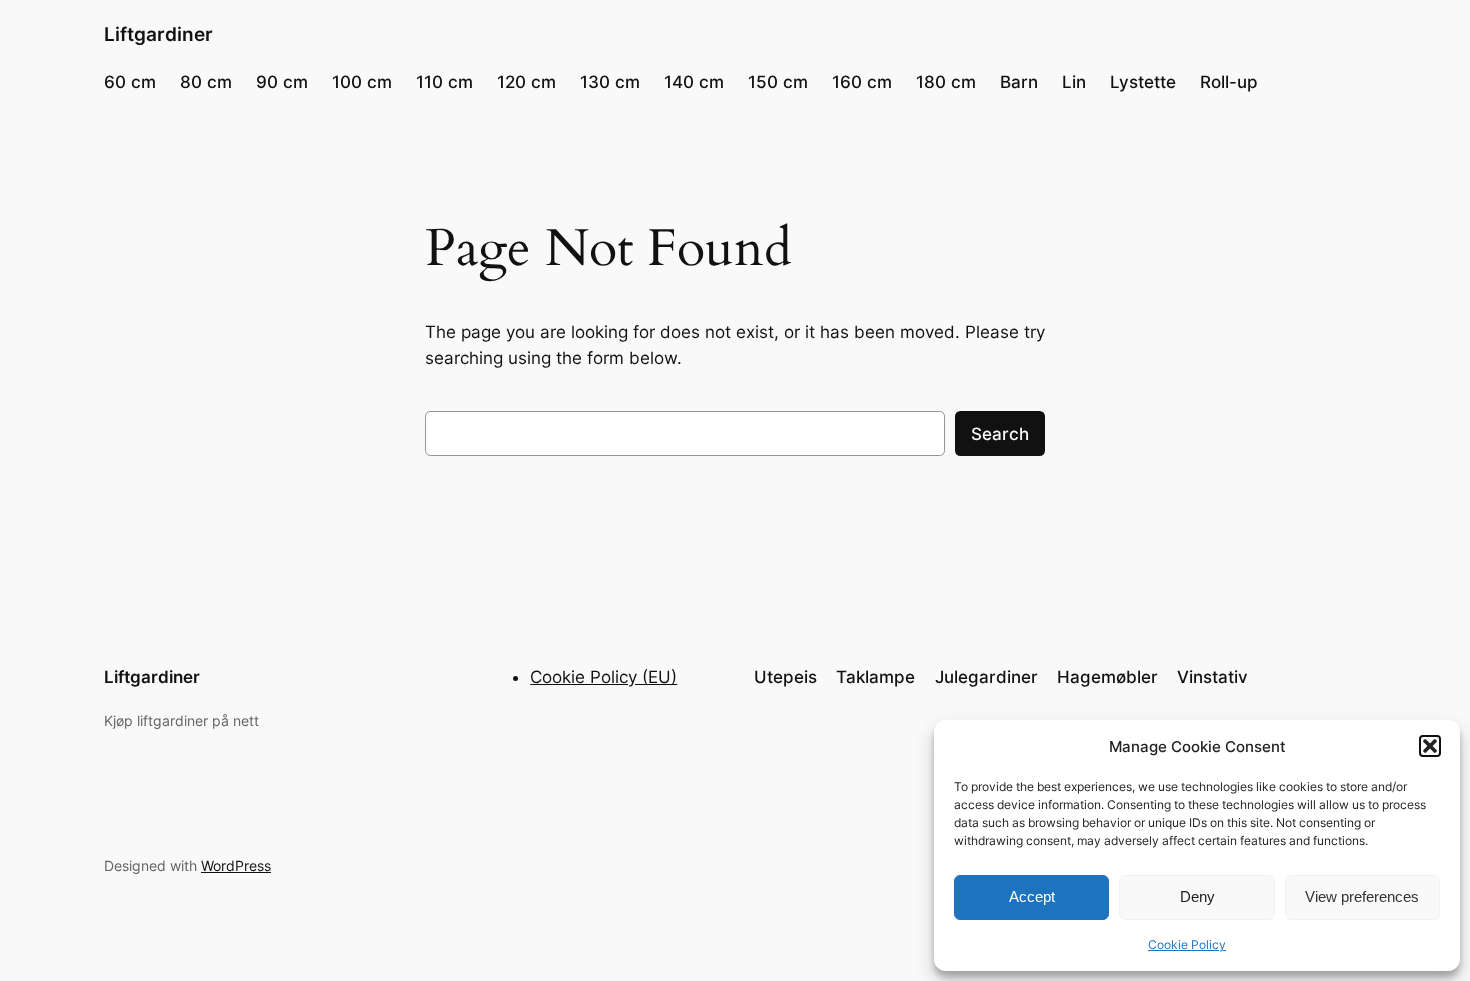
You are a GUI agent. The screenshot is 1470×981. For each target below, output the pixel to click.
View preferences (1362, 896)
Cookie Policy (1187, 944)
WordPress (236, 865)
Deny (1197, 896)
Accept (1032, 896)
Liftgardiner (158, 34)
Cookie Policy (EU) (603, 677)
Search (1000, 434)
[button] (1430, 746)
